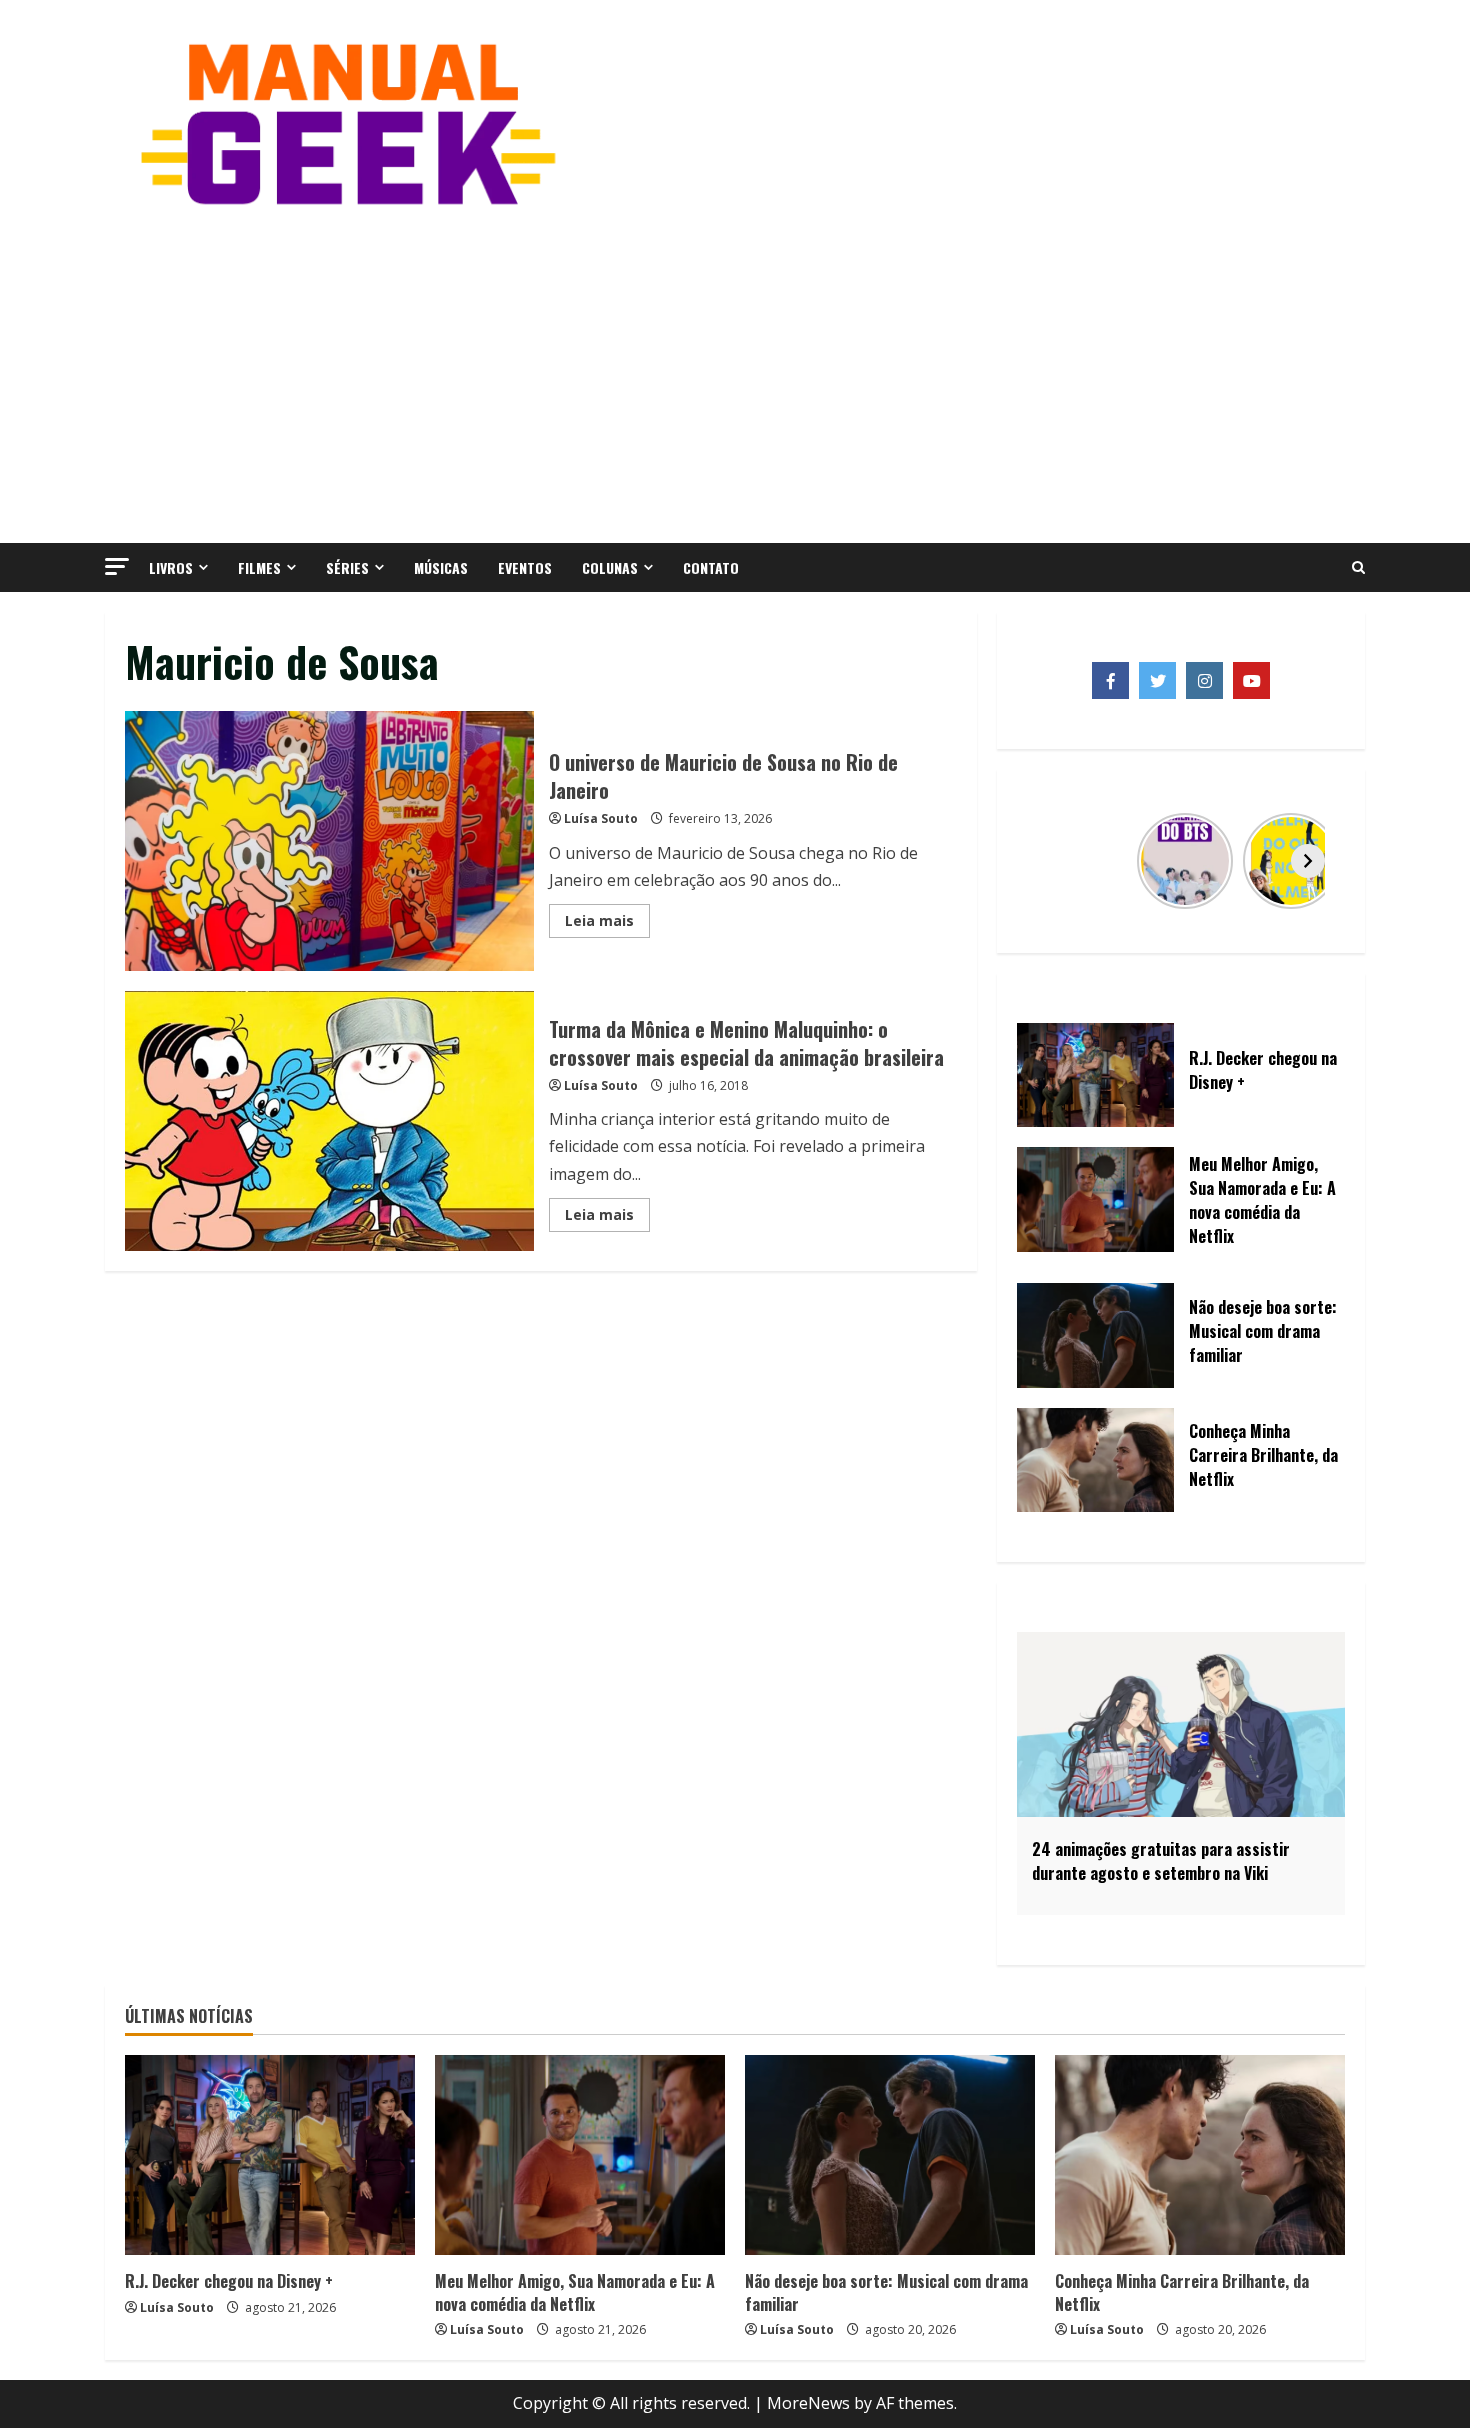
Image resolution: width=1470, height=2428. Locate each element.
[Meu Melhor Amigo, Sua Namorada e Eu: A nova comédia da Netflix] (580, 2155)
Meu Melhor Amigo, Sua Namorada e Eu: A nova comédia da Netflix (575, 2292)
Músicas (441, 567)
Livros (171, 567)
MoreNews (808, 2403)
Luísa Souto (601, 818)
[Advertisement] (735, 373)
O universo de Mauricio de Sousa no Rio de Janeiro (329, 841)
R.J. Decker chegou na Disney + (229, 2281)
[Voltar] (1054, 861)
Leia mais (607, 924)
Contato (711, 567)
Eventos (525, 567)
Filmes (259, 567)
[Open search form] (1358, 568)
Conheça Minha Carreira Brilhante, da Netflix (1182, 2292)
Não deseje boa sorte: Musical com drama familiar (886, 2292)
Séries (347, 567)
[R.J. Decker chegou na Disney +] (270, 2155)
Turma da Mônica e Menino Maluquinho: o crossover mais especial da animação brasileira (329, 1121)
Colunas (610, 567)
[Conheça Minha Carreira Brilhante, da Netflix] (1200, 2155)
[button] (117, 566)
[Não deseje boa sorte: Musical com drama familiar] (890, 2155)
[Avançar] (1308, 861)
